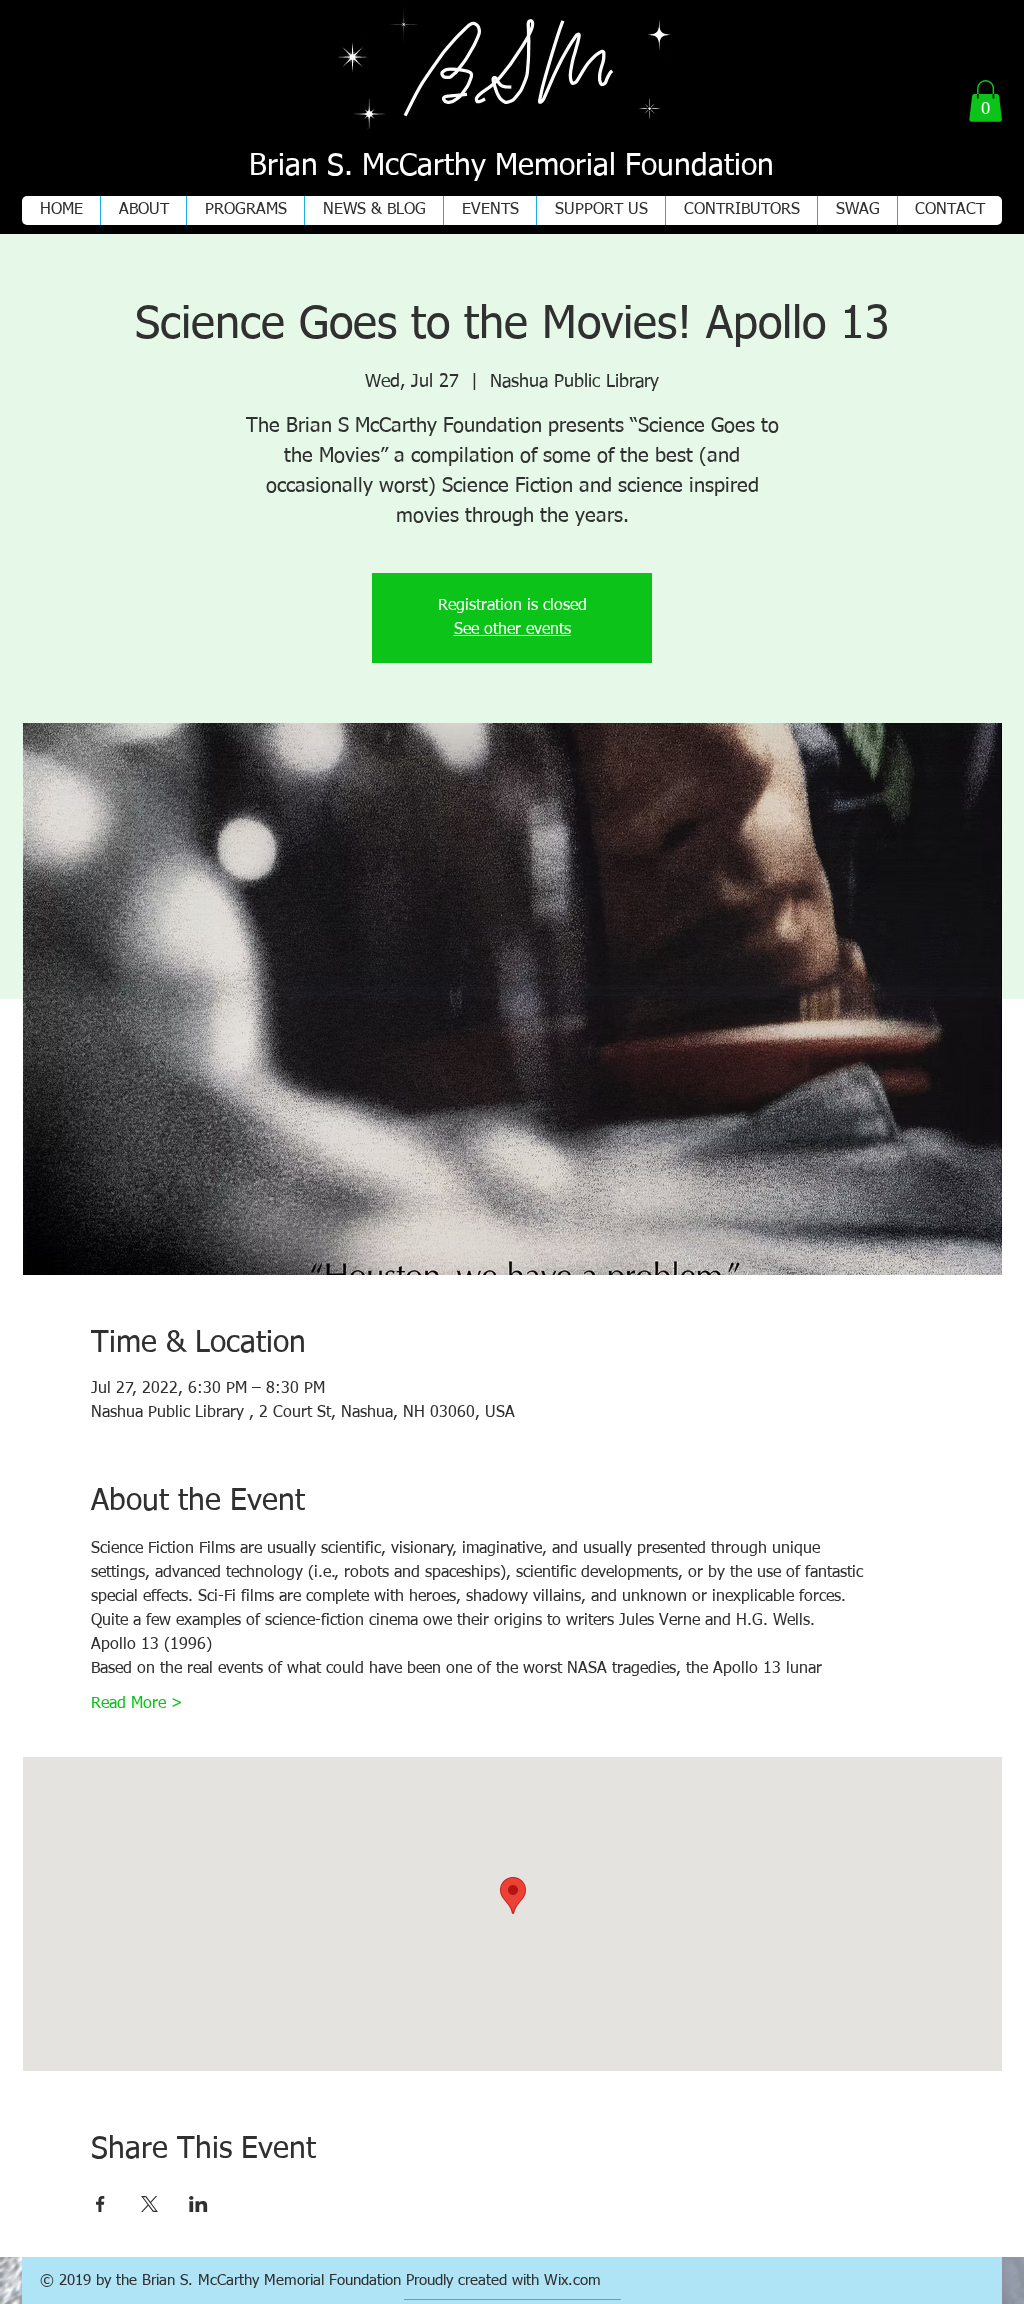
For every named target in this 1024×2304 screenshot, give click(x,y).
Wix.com (572, 2280)
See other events (512, 630)
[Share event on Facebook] (100, 2204)
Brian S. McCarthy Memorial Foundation (511, 167)
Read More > (137, 1704)
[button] (985, 101)
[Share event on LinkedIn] (198, 2204)
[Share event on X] (149, 2204)
